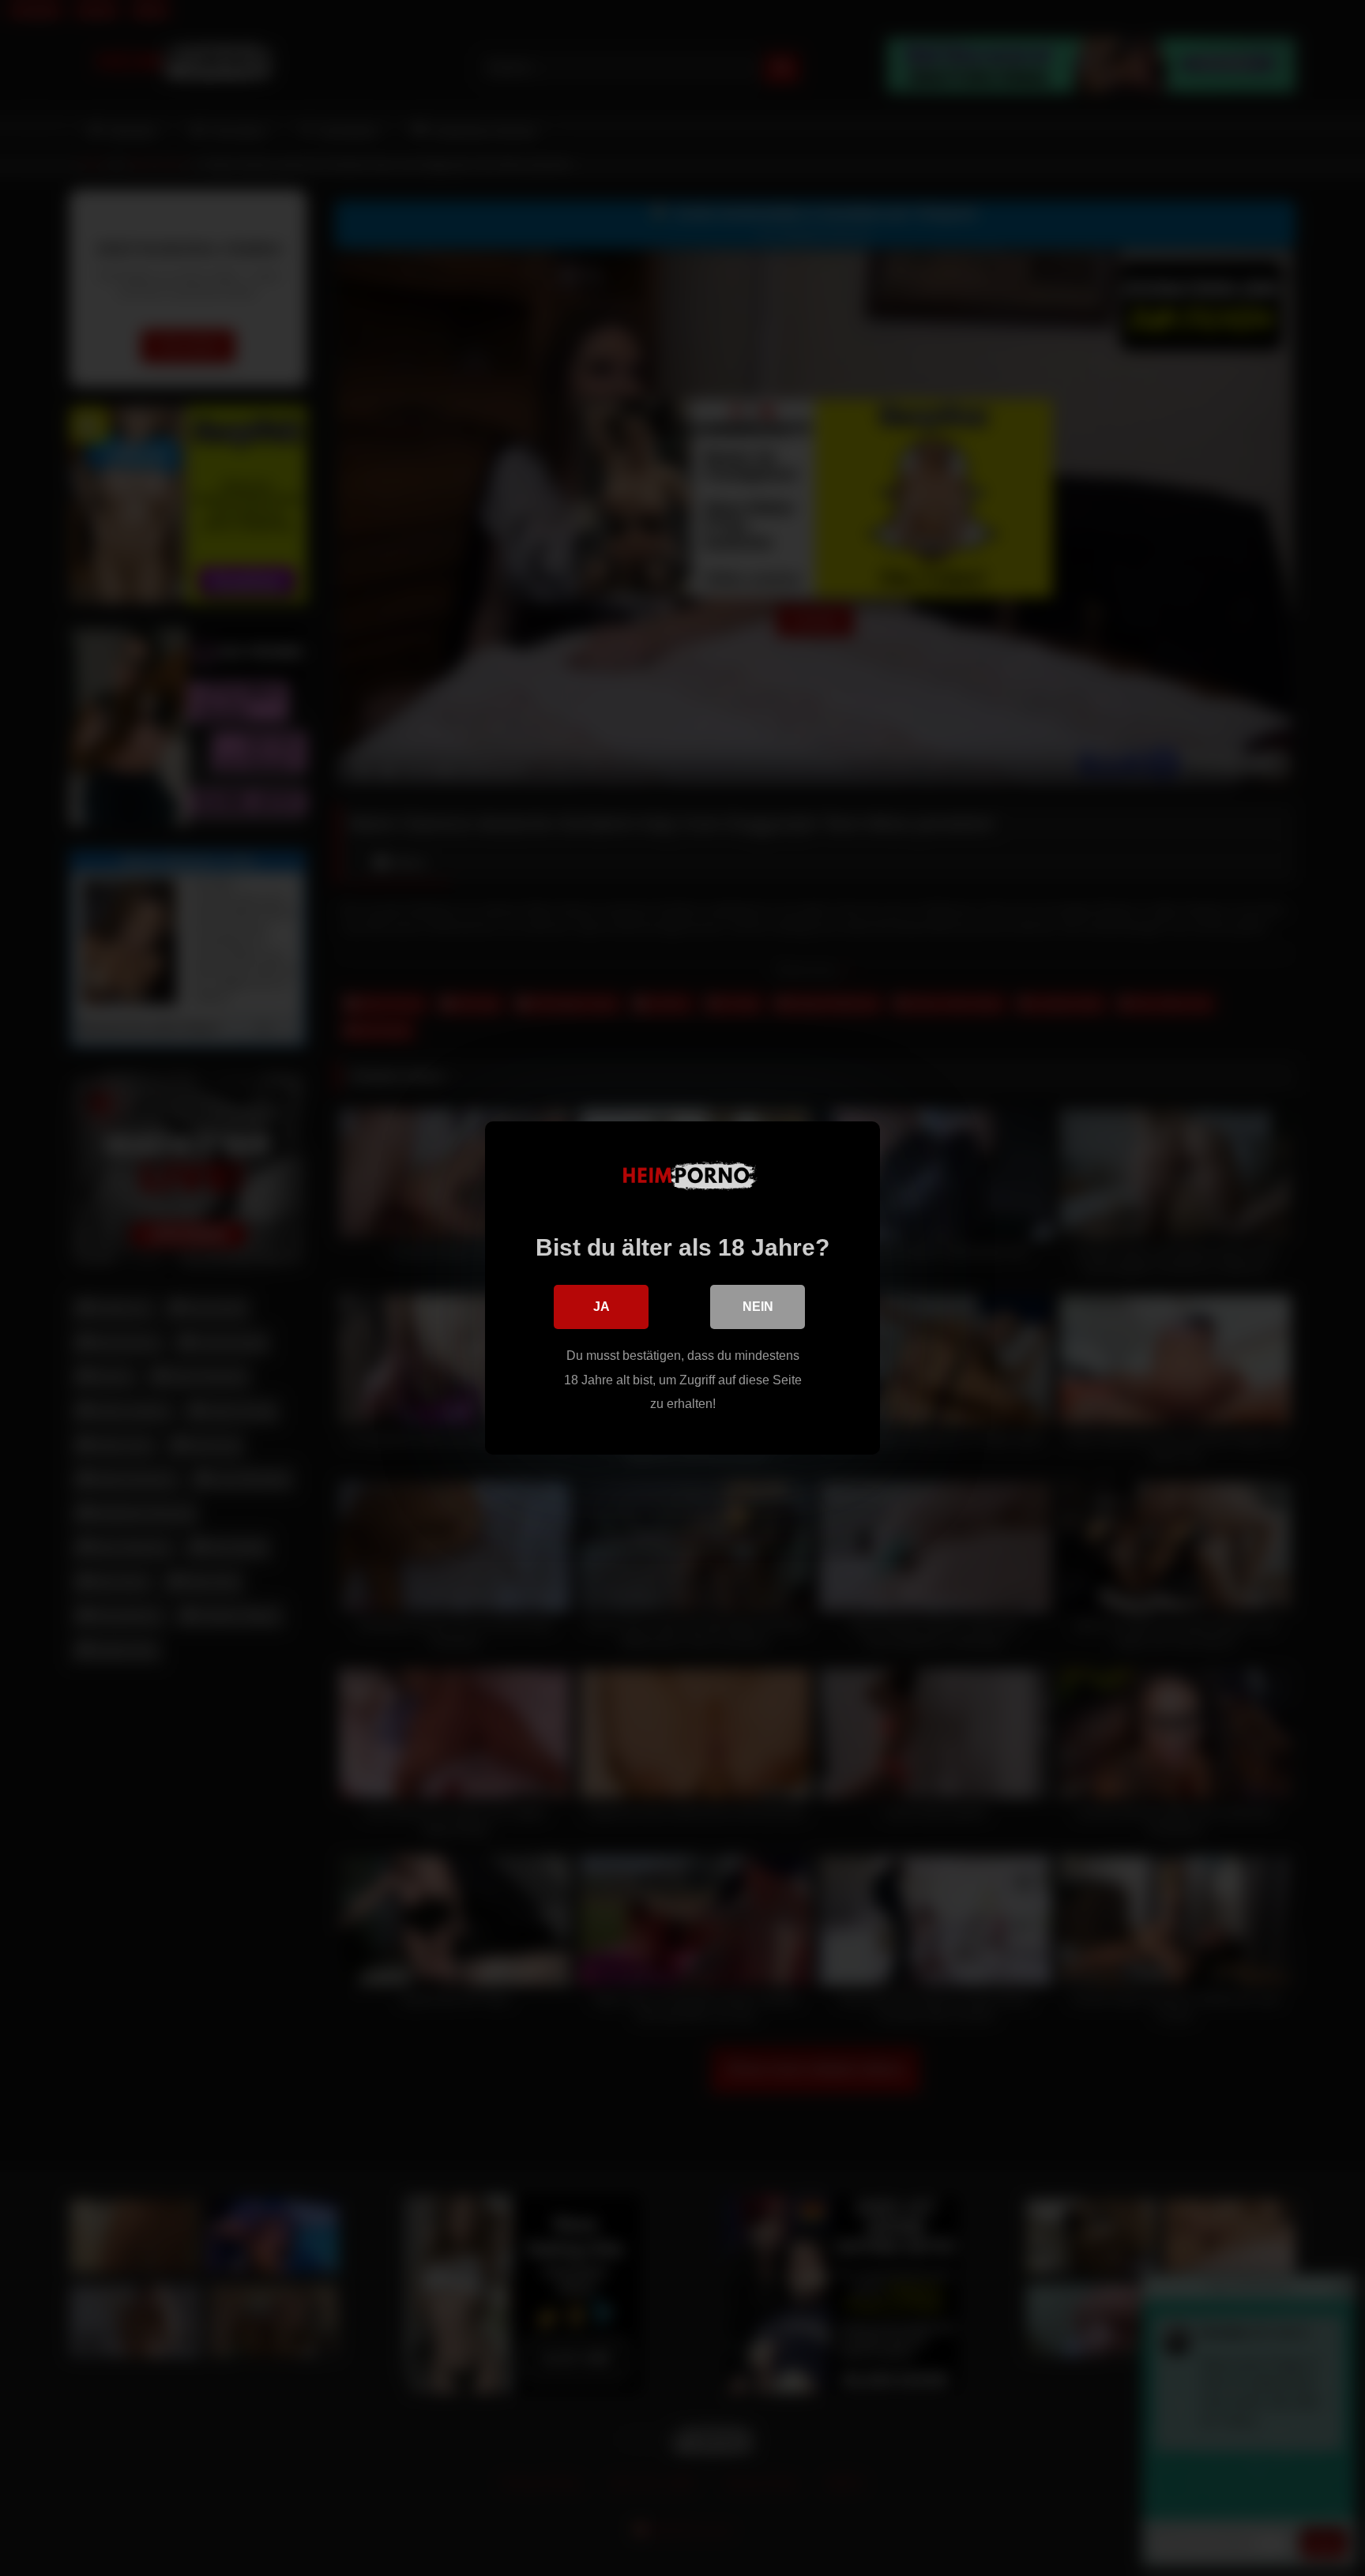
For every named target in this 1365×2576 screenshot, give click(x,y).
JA (602, 1307)
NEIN (758, 1307)
